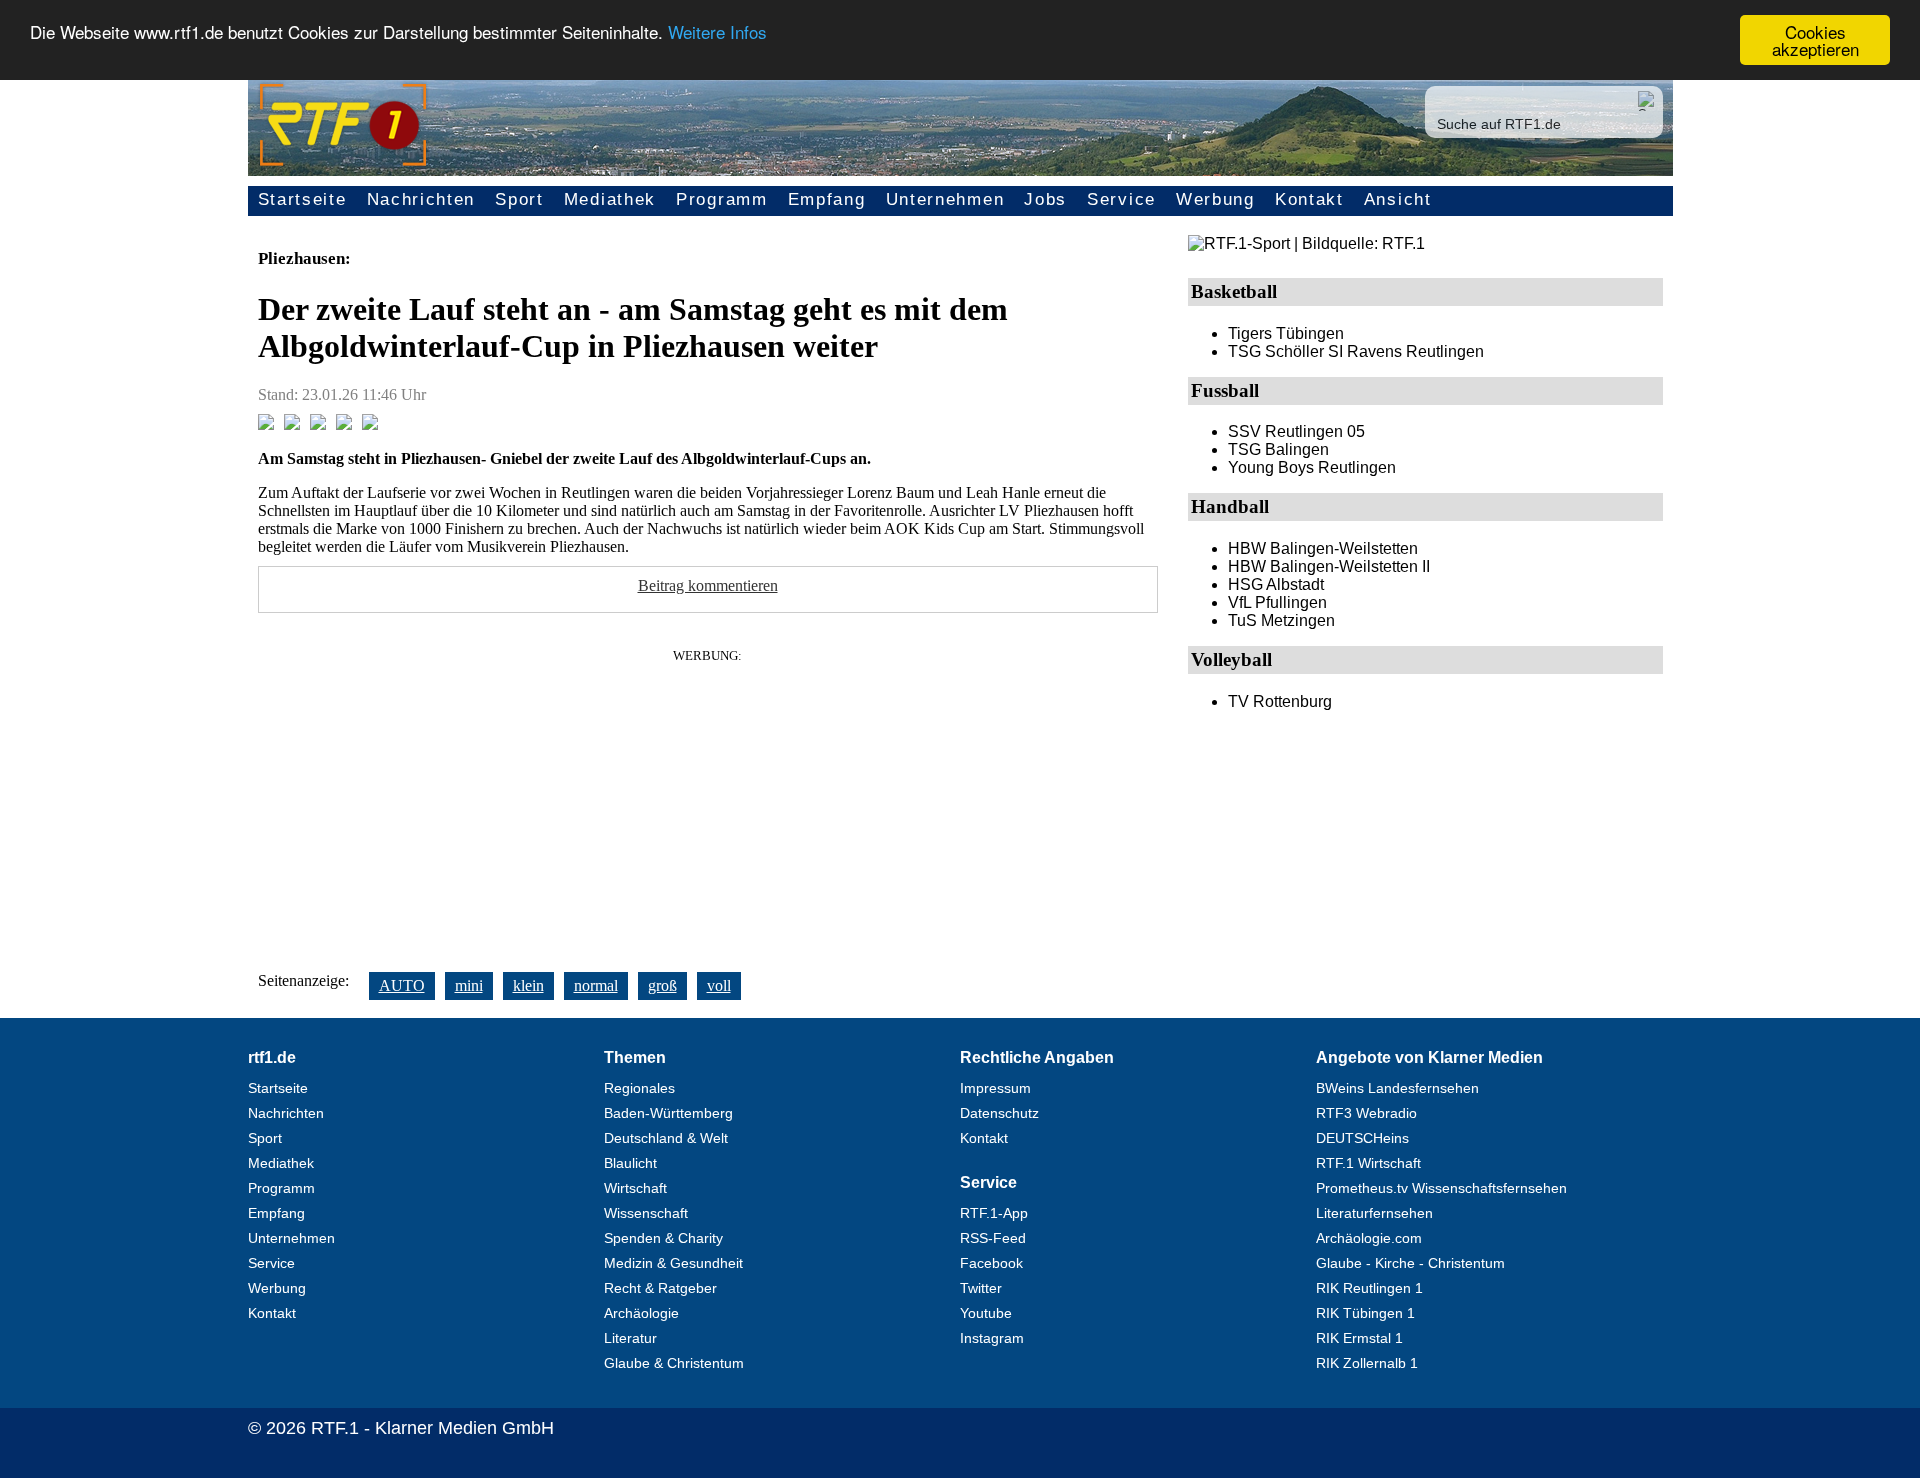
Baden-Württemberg (668, 1113)
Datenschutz (999, 1113)
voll (719, 985)
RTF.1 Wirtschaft (1368, 1163)
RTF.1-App (994, 1213)
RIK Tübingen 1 (1365, 1313)
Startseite (302, 199)
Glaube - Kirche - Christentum (1410, 1263)
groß (662, 985)
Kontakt (1309, 199)
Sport (519, 199)
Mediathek (610, 199)
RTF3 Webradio (1366, 1113)
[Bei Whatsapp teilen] (318, 424)
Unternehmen (945, 199)
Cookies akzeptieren (1815, 40)
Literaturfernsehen (1374, 1213)
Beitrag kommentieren (708, 585)
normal (596, 985)
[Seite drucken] (370, 424)
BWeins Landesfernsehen (1397, 1088)
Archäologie (641, 1313)
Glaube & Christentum (674, 1363)
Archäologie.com (1369, 1238)
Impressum (995, 1088)
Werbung (1215, 199)
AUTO (402, 985)
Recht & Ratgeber (660, 1288)
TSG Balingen (1278, 449)
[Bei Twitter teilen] (292, 424)
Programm (722, 199)
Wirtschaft (635, 1188)
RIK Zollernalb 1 (1367, 1363)
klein (528, 985)
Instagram (992, 1338)
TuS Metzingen (1281, 620)
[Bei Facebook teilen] (266, 424)
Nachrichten (421, 199)
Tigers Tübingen (1286, 333)
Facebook (991, 1263)
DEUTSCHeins (1362, 1138)
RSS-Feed (993, 1238)
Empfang (827, 199)
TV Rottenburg (1280, 701)
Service (1121, 199)
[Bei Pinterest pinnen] (344, 424)
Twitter (981, 1288)
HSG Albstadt (1276, 584)
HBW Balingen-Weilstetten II (1329, 566)
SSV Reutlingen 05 (1296, 431)
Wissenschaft (646, 1213)
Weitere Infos (717, 32)
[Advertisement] (708, 804)
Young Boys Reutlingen (1312, 467)
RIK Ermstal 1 (1359, 1338)
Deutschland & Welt (666, 1138)
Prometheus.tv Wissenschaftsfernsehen (1441, 1188)
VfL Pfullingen (1277, 602)
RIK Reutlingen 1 (1369, 1288)
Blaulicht (630, 1163)
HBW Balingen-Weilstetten (1323, 548)
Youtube (986, 1313)
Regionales (639, 1088)
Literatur (630, 1338)
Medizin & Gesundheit (673, 1263)
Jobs (1045, 199)
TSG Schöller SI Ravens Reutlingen (1356, 351)
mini (469, 985)
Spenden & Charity (663, 1238)
